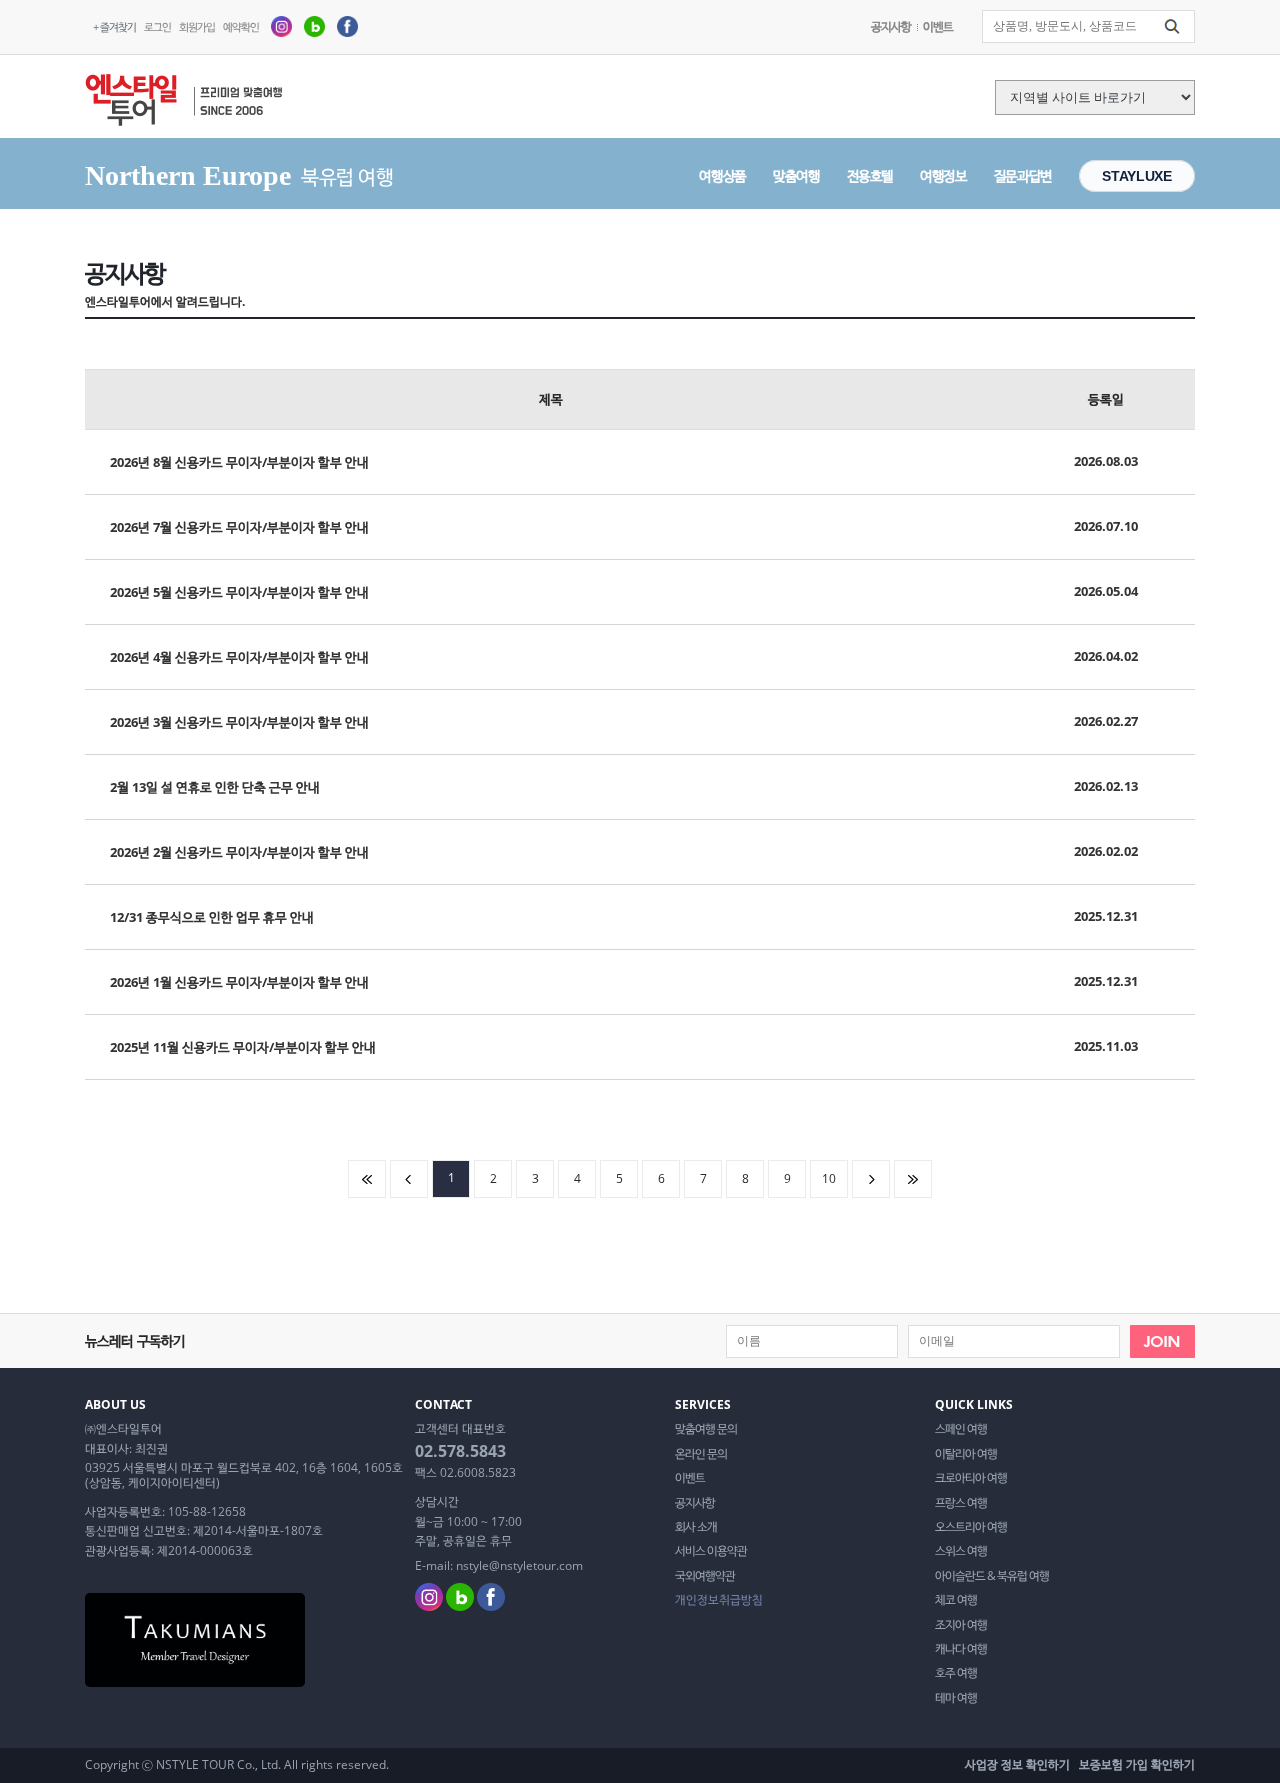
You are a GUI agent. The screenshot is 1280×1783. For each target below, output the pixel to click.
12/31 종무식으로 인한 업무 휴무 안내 (212, 917)
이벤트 (938, 26)
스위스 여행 (961, 1551)
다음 (871, 1179)
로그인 (157, 26)
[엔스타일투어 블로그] (314, 25)
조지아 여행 (961, 1625)
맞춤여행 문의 (706, 1429)
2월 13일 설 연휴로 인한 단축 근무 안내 (215, 787)
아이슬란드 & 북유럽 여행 (992, 1576)
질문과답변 (1023, 175)
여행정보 (943, 175)
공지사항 (891, 26)
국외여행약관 (705, 1576)
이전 (409, 1179)
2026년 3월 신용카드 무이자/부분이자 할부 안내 (239, 722)
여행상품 (722, 175)
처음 (367, 1179)
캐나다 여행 (961, 1649)
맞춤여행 (796, 175)
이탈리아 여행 (966, 1454)
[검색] (1172, 27)
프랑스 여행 (961, 1503)
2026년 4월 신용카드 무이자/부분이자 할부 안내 (239, 657)
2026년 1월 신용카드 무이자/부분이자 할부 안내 (239, 982)
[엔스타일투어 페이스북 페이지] (347, 25)
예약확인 (241, 26)
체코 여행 (956, 1600)
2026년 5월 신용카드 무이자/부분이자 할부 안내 (239, 592)
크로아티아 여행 (971, 1478)
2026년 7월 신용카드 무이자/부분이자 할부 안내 (239, 527)
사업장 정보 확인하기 (1017, 1764)
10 (829, 1178)
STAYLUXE (1136, 176)
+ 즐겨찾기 (114, 26)
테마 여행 (956, 1698)
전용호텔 (870, 175)
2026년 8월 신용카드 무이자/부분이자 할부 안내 (239, 462)
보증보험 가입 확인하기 (1137, 1764)
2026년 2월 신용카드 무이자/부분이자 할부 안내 (239, 852)
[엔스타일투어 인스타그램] (281, 25)
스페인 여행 (961, 1429)
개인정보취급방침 (719, 1600)
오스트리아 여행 (971, 1527)
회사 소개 (696, 1527)
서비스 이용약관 (711, 1551)
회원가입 (197, 26)
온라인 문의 (701, 1454)
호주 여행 (956, 1673)
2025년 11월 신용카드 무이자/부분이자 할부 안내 (243, 1047)
